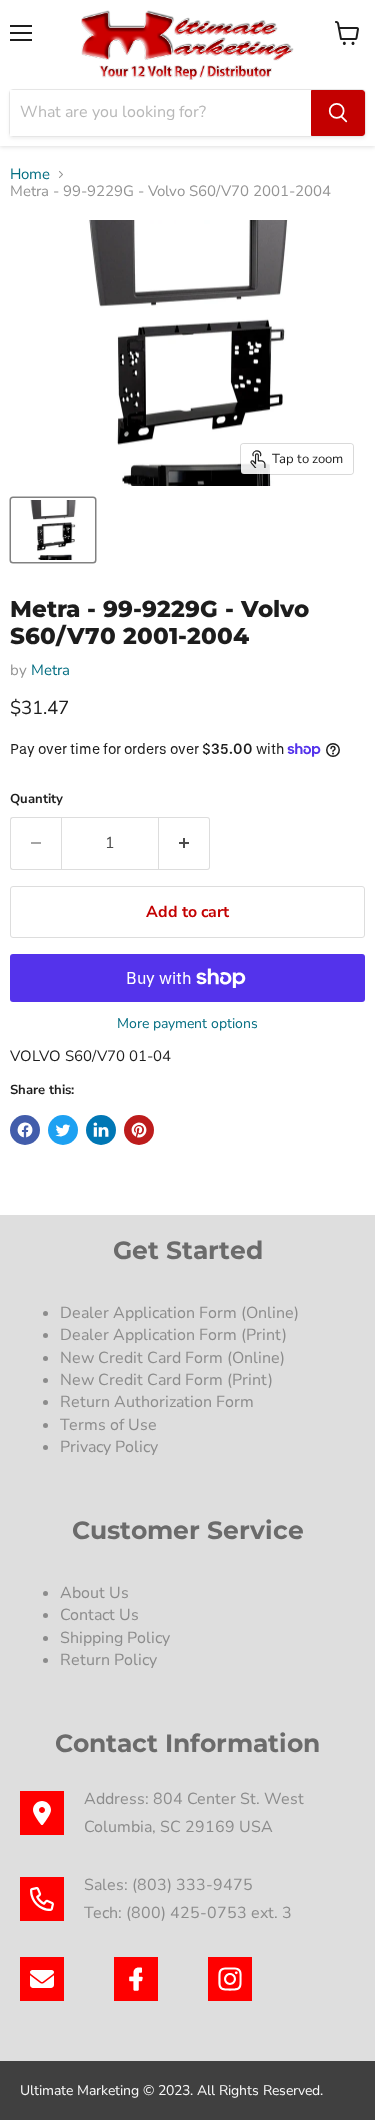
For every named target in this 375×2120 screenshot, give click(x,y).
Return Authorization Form (157, 1402)
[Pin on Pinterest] (139, 1130)
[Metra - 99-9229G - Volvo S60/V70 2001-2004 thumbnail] (53, 530)
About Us (94, 1593)
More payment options (187, 1024)
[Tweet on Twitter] (63, 1130)
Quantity (36, 799)
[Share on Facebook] (25, 1130)
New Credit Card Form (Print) (166, 1380)
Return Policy (108, 1660)
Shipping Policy (115, 1638)
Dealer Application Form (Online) (179, 1313)
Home (30, 174)
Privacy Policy (111, 1447)
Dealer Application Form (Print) (173, 1335)
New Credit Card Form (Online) (172, 1358)
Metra (50, 670)
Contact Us (99, 1615)
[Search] (338, 113)
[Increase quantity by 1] (184, 843)
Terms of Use (110, 1425)
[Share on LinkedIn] (101, 1130)
